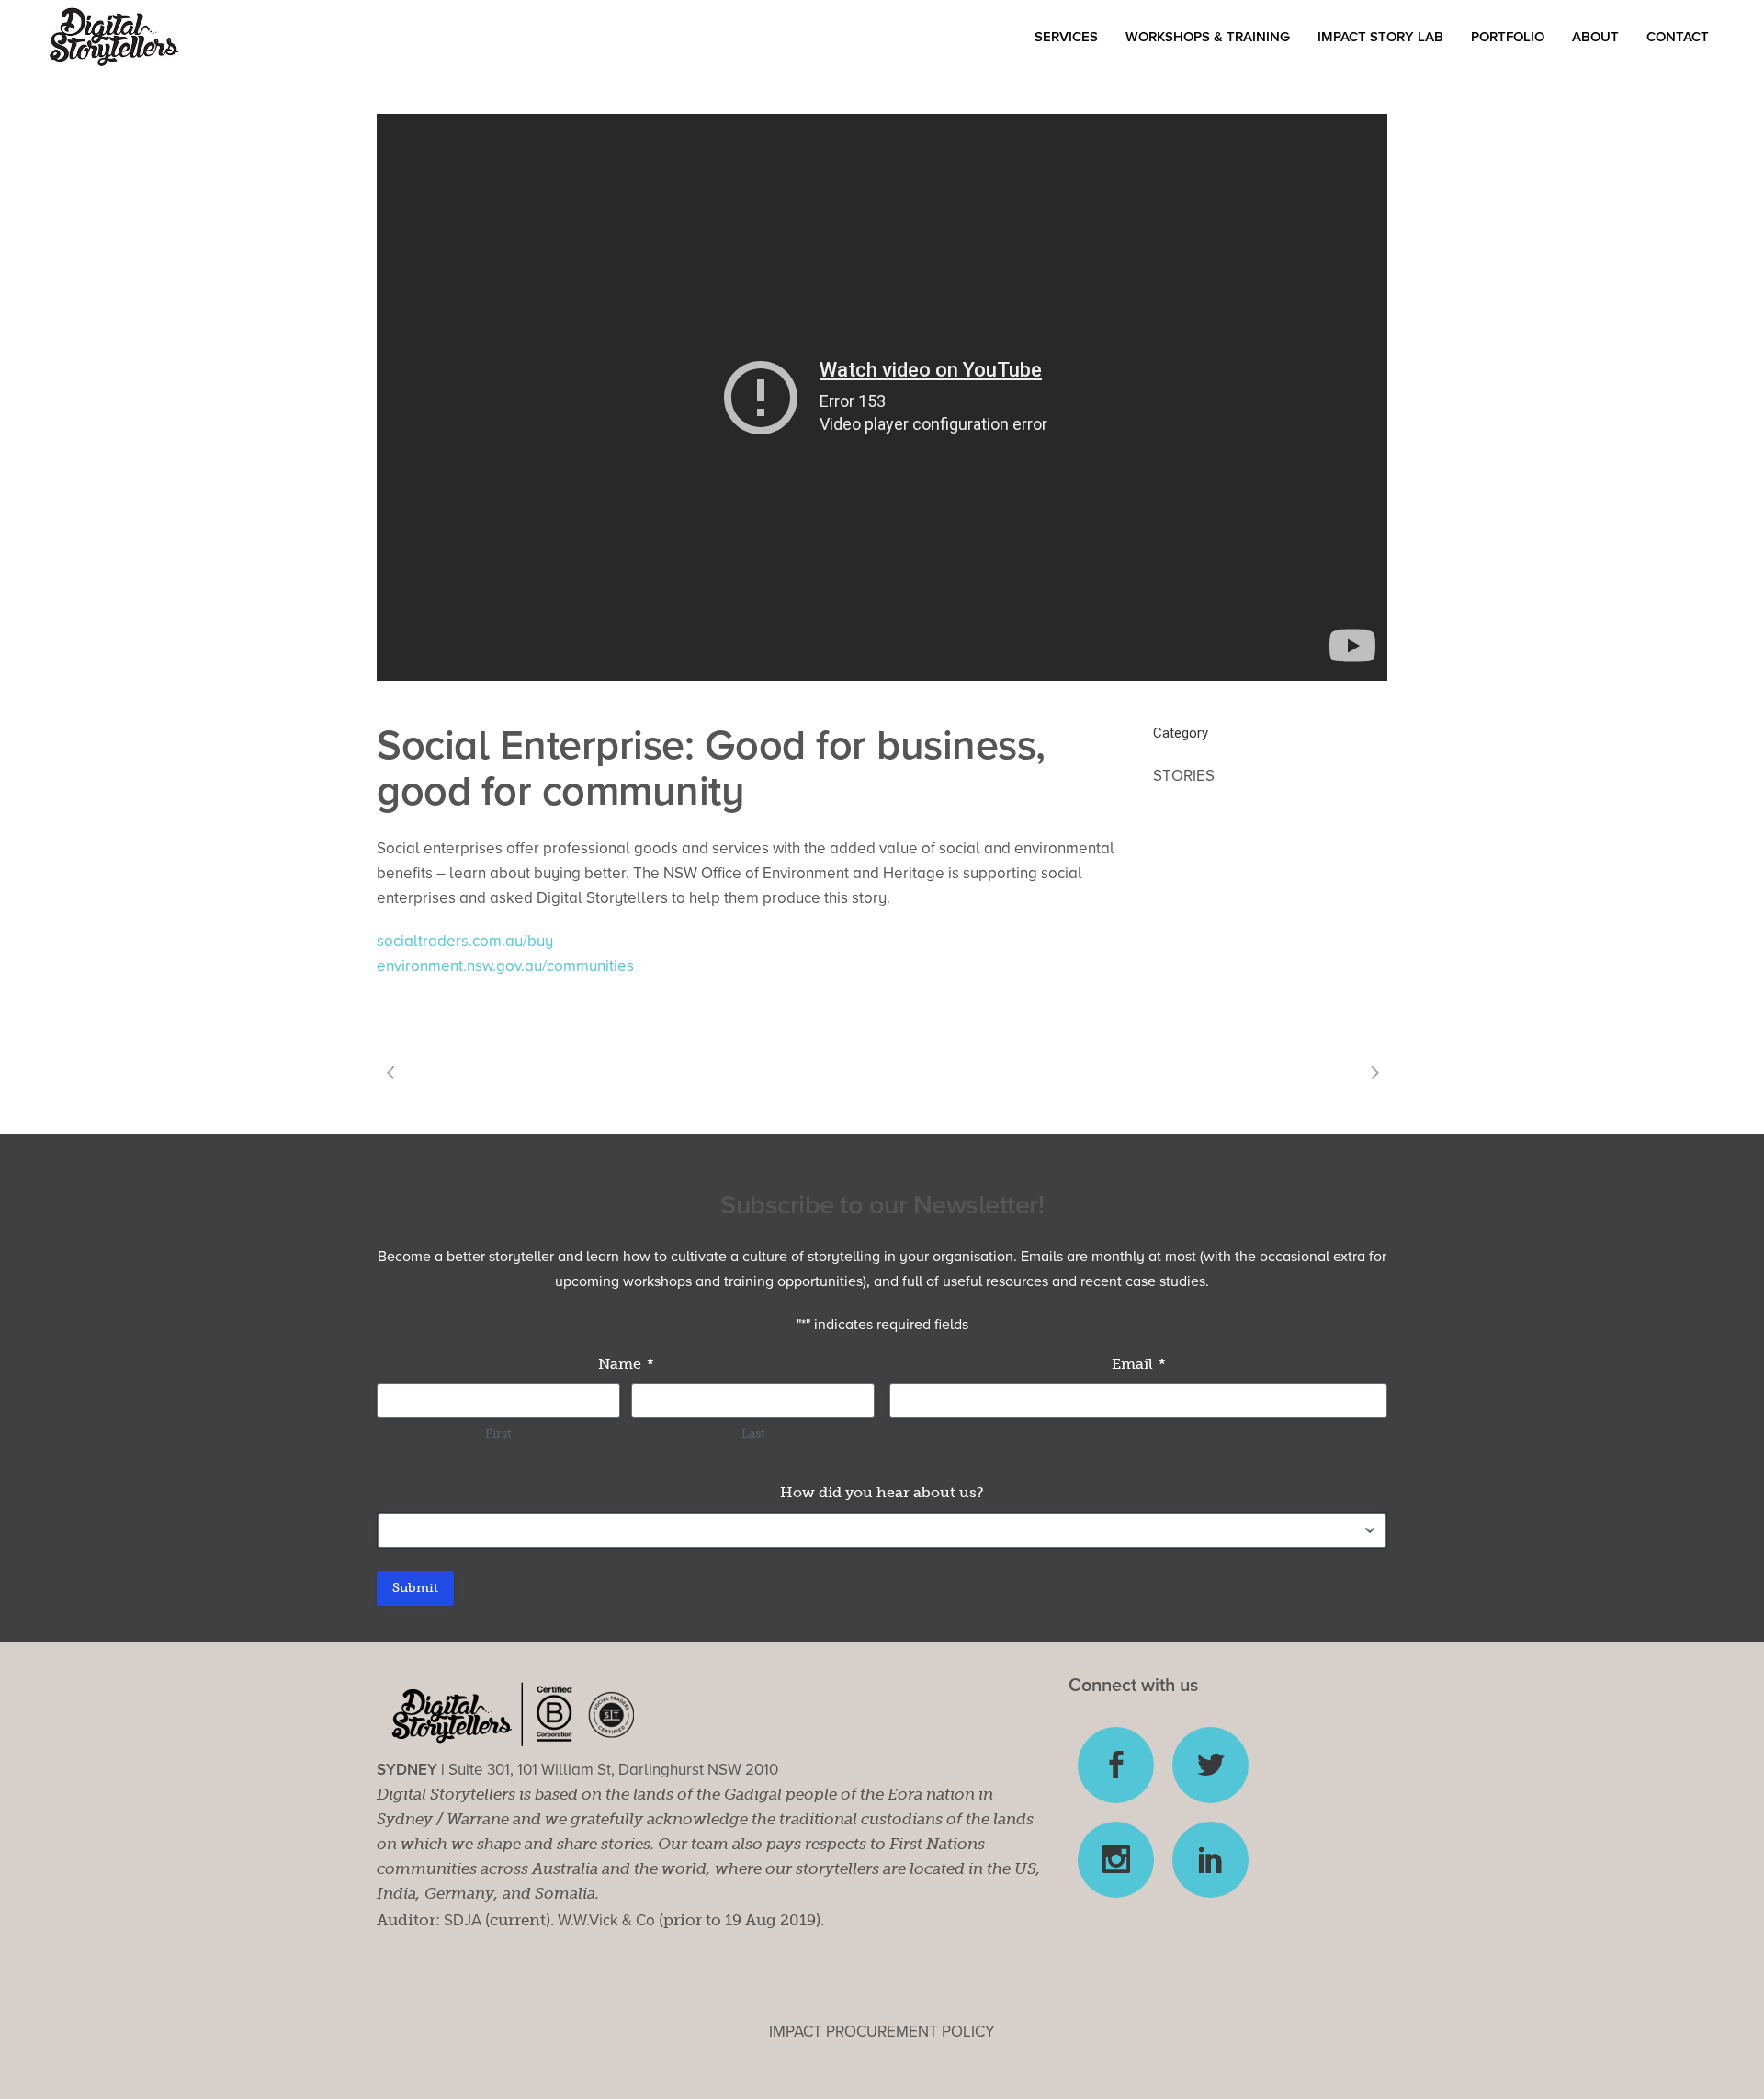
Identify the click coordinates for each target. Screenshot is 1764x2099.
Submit (415, 1588)
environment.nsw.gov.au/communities (505, 966)
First (498, 1433)
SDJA (463, 1920)
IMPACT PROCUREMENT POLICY (882, 2031)
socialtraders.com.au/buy (465, 941)
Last (753, 1433)
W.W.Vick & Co (606, 1920)
